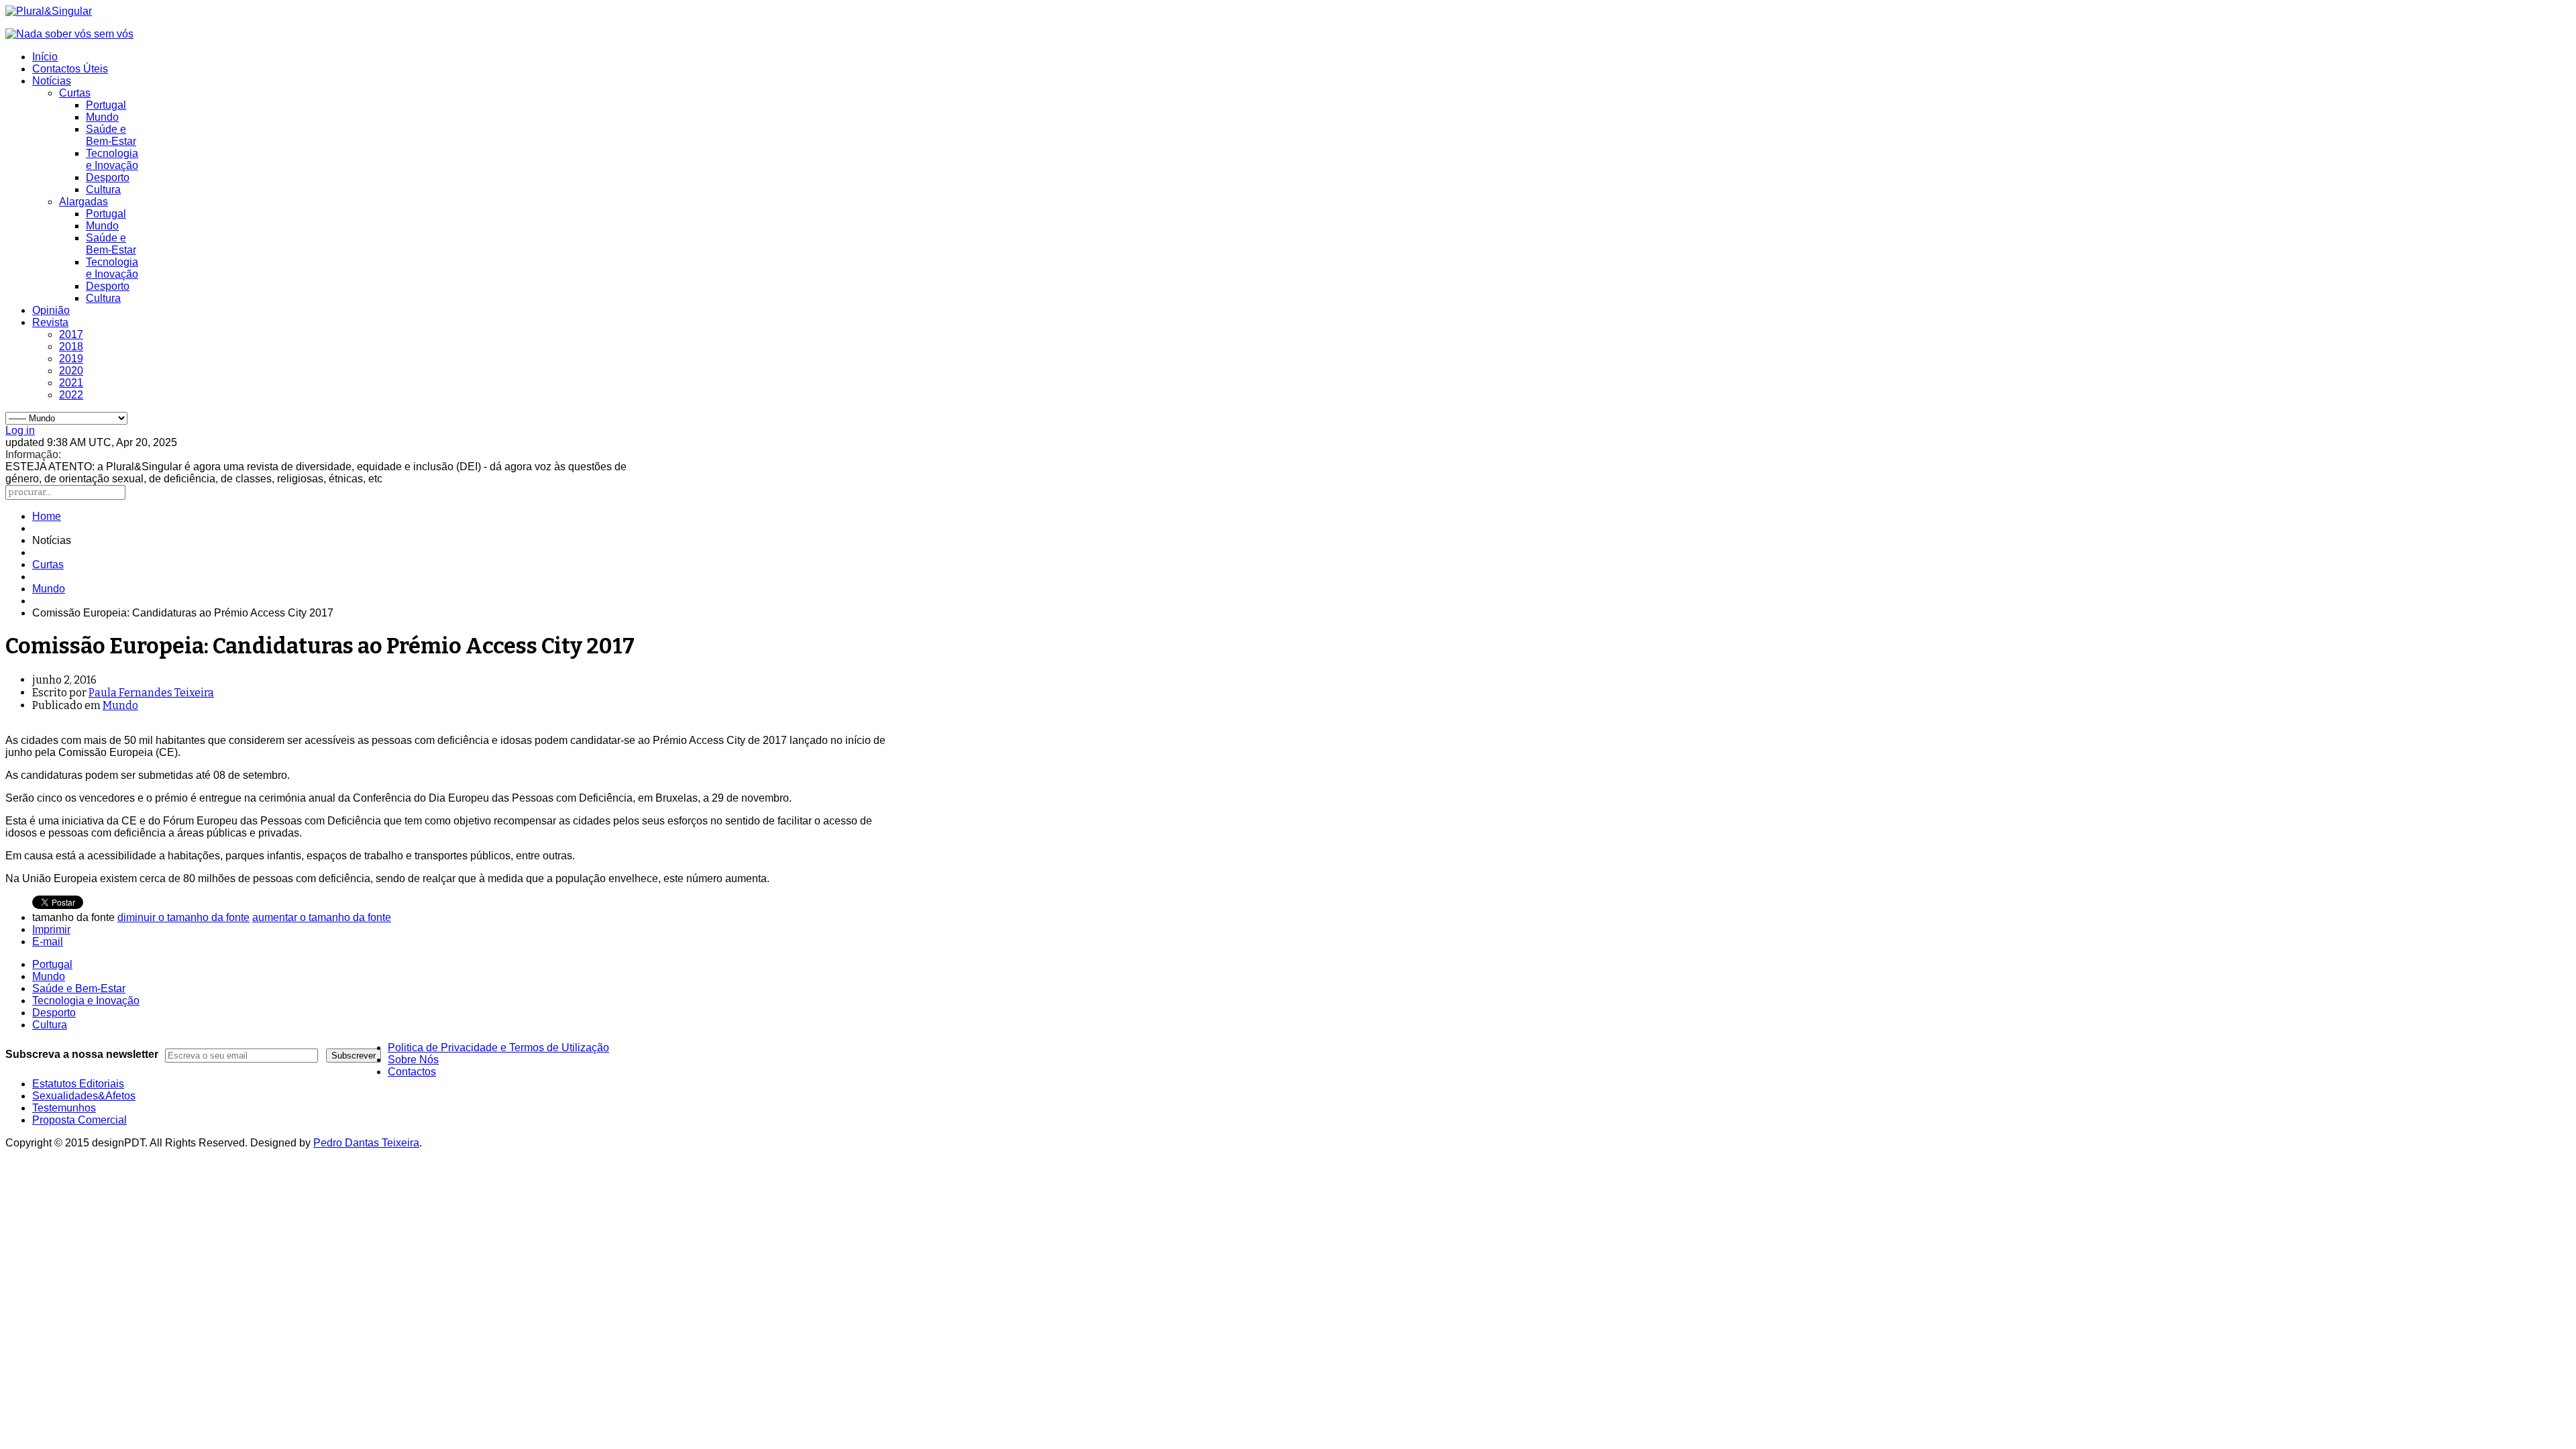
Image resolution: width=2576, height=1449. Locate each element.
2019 (71, 359)
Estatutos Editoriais (78, 1084)
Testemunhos (64, 1108)
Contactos (412, 1072)
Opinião (51, 310)
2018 (71, 346)
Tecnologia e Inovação (112, 159)
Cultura (103, 190)
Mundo (102, 117)
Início (45, 57)
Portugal (106, 105)
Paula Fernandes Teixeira (151, 693)
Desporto (108, 177)
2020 (71, 371)
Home (47, 516)
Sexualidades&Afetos (84, 1096)
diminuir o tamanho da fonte (183, 917)
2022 (71, 395)
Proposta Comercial (79, 1120)
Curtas (75, 93)
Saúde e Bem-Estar (111, 135)
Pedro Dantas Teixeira (366, 1143)
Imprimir (51, 929)
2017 (71, 334)
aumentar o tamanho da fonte (322, 917)
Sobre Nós (413, 1060)
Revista (50, 322)
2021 (71, 383)
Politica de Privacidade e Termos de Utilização (498, 1048)
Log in (20, 430)
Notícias (52, 81)
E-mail (48, 942)
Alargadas (84, 202)
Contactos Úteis (70, 69)
